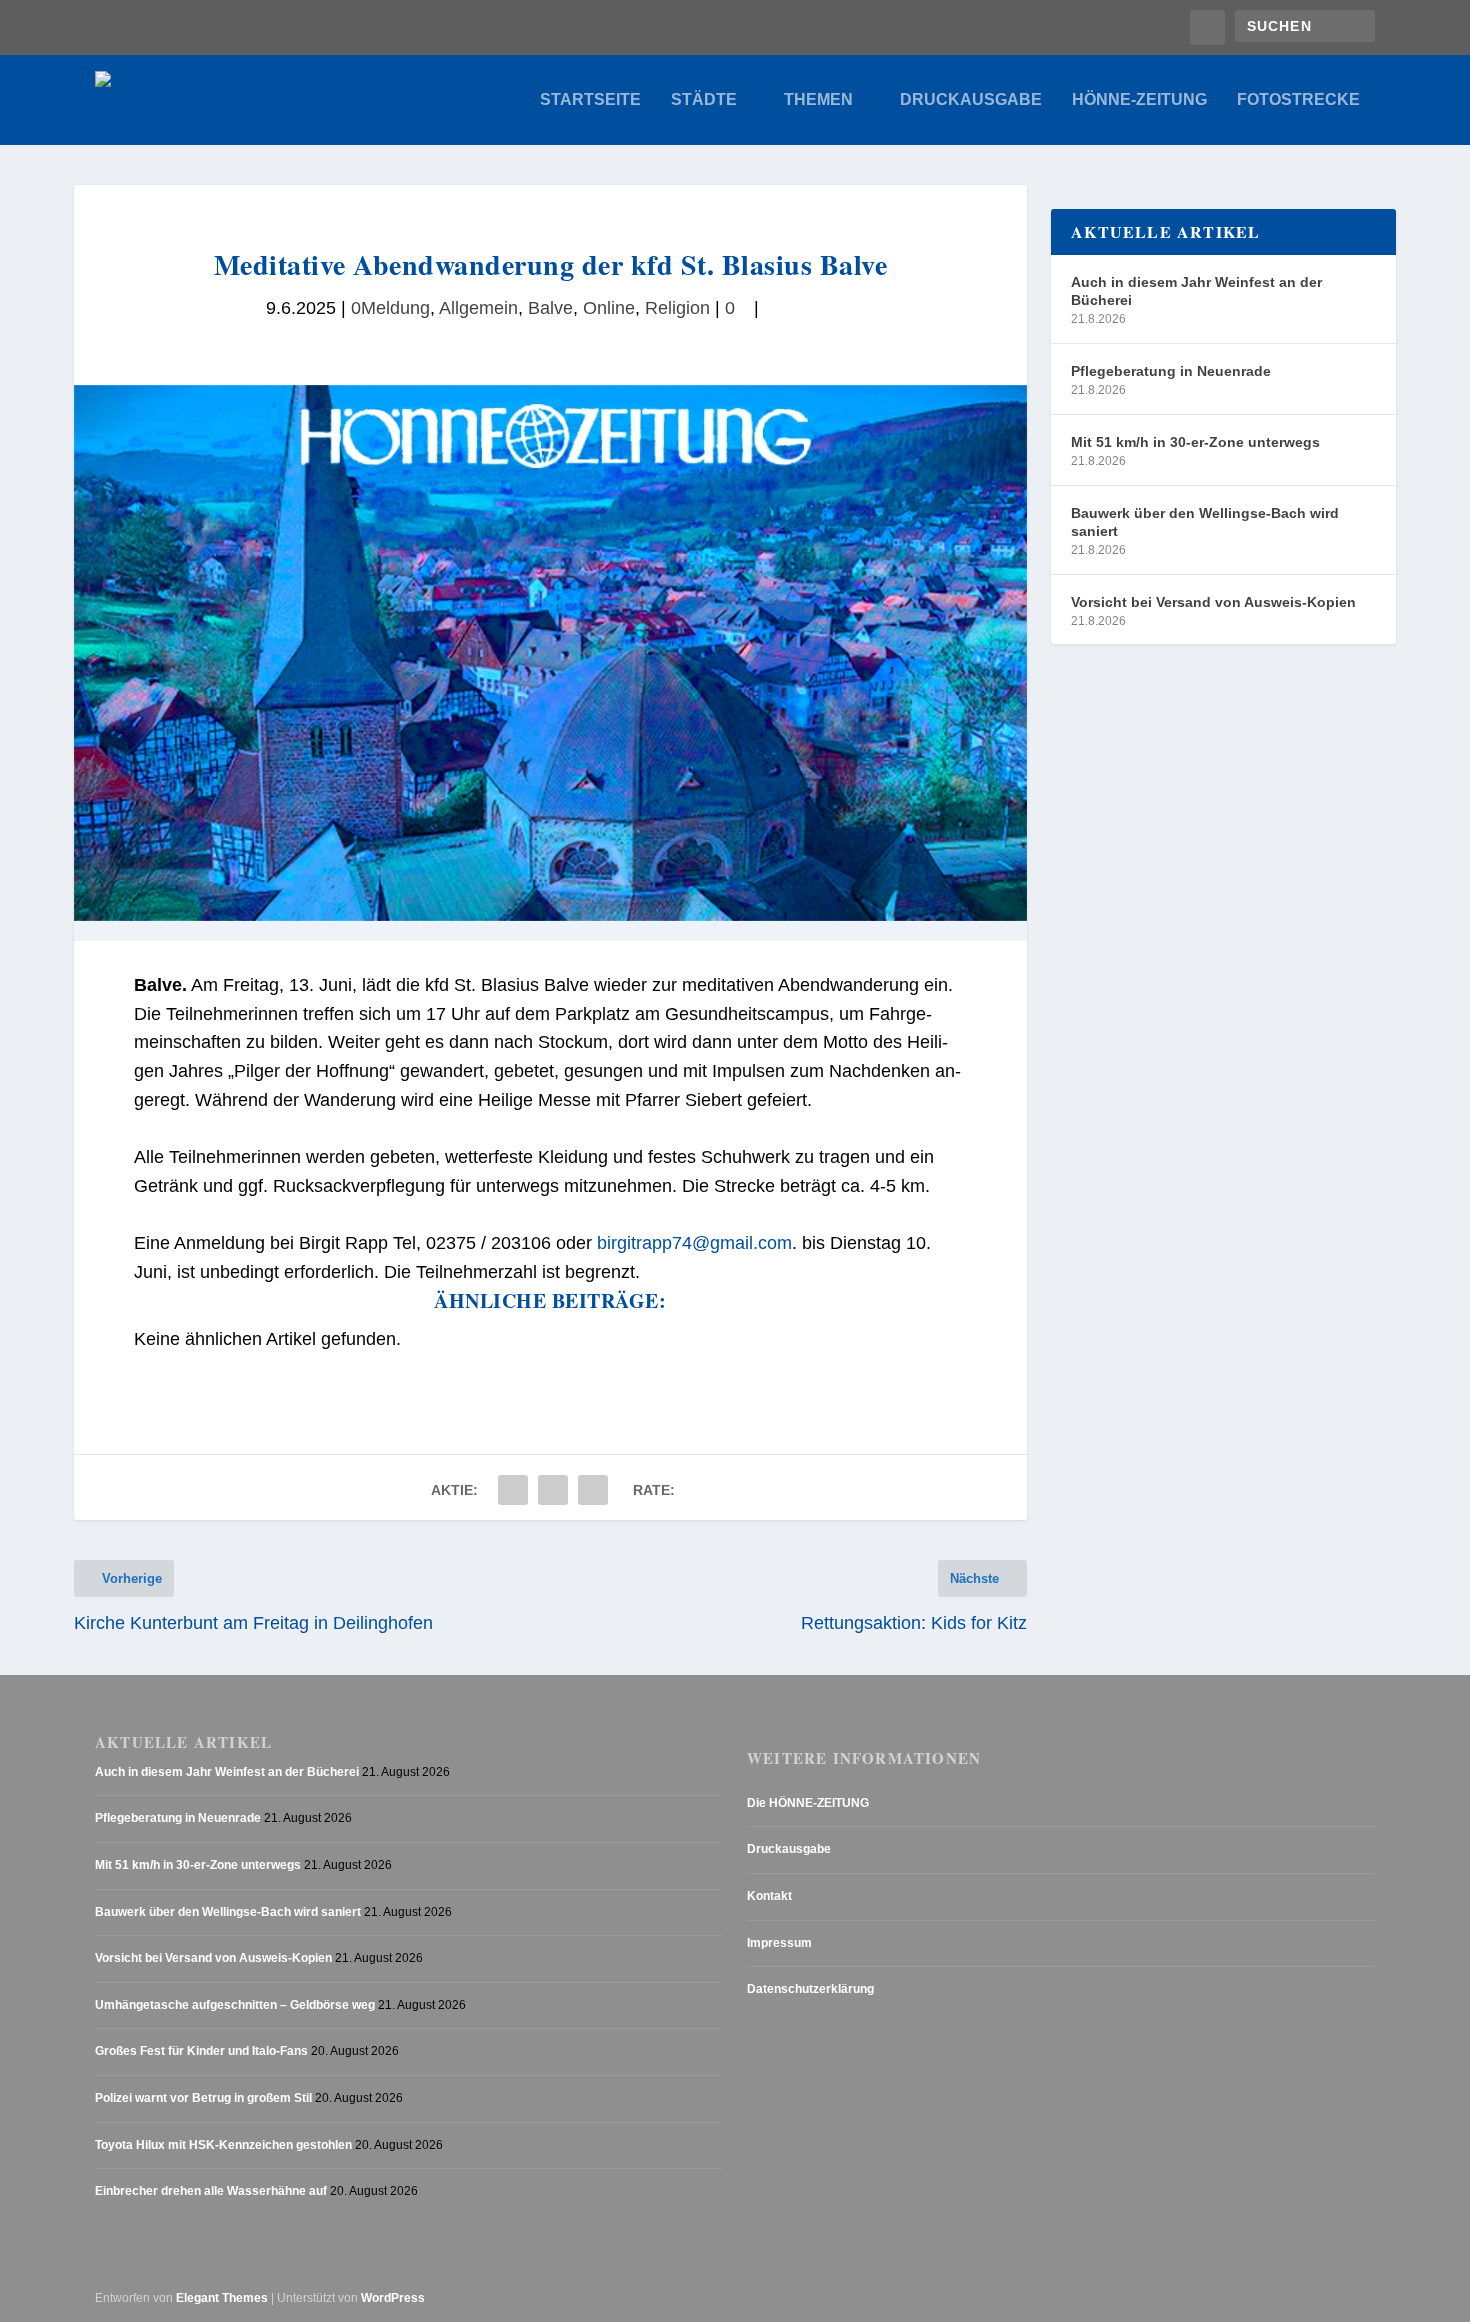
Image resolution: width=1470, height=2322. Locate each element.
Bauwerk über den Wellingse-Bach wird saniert (1205, 522)
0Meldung (390, 308)
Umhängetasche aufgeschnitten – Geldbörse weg (235, 2005)
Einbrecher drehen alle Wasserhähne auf (211, 2191)
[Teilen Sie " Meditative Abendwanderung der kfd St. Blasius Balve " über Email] (553, 1490)
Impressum (779, 1943)
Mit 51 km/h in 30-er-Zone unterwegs (1195, 442)
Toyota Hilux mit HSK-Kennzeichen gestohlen (223, 2145)
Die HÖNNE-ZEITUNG (808, 1803)
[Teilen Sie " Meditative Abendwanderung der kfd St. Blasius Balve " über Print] (593, 1490)
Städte (704, 100)
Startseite (590, 100)
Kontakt (769, 1896)
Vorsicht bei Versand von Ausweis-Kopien (1213, 602)
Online (609, 308)
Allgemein (478, 308)
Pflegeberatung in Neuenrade (1171, 371)
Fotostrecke (1298, 100)
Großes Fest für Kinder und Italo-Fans (201, 2051)
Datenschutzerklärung (810, 1989)
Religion (677, 308)
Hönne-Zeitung (1139, 100)
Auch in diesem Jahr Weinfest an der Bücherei (1196, 291)
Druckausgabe (971, 100)
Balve (550, 308)
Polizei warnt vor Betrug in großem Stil (203, 2098)
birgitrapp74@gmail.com (694, 1243)
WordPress (393, 2298)
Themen (818, 100)
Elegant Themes (222, 2298)
